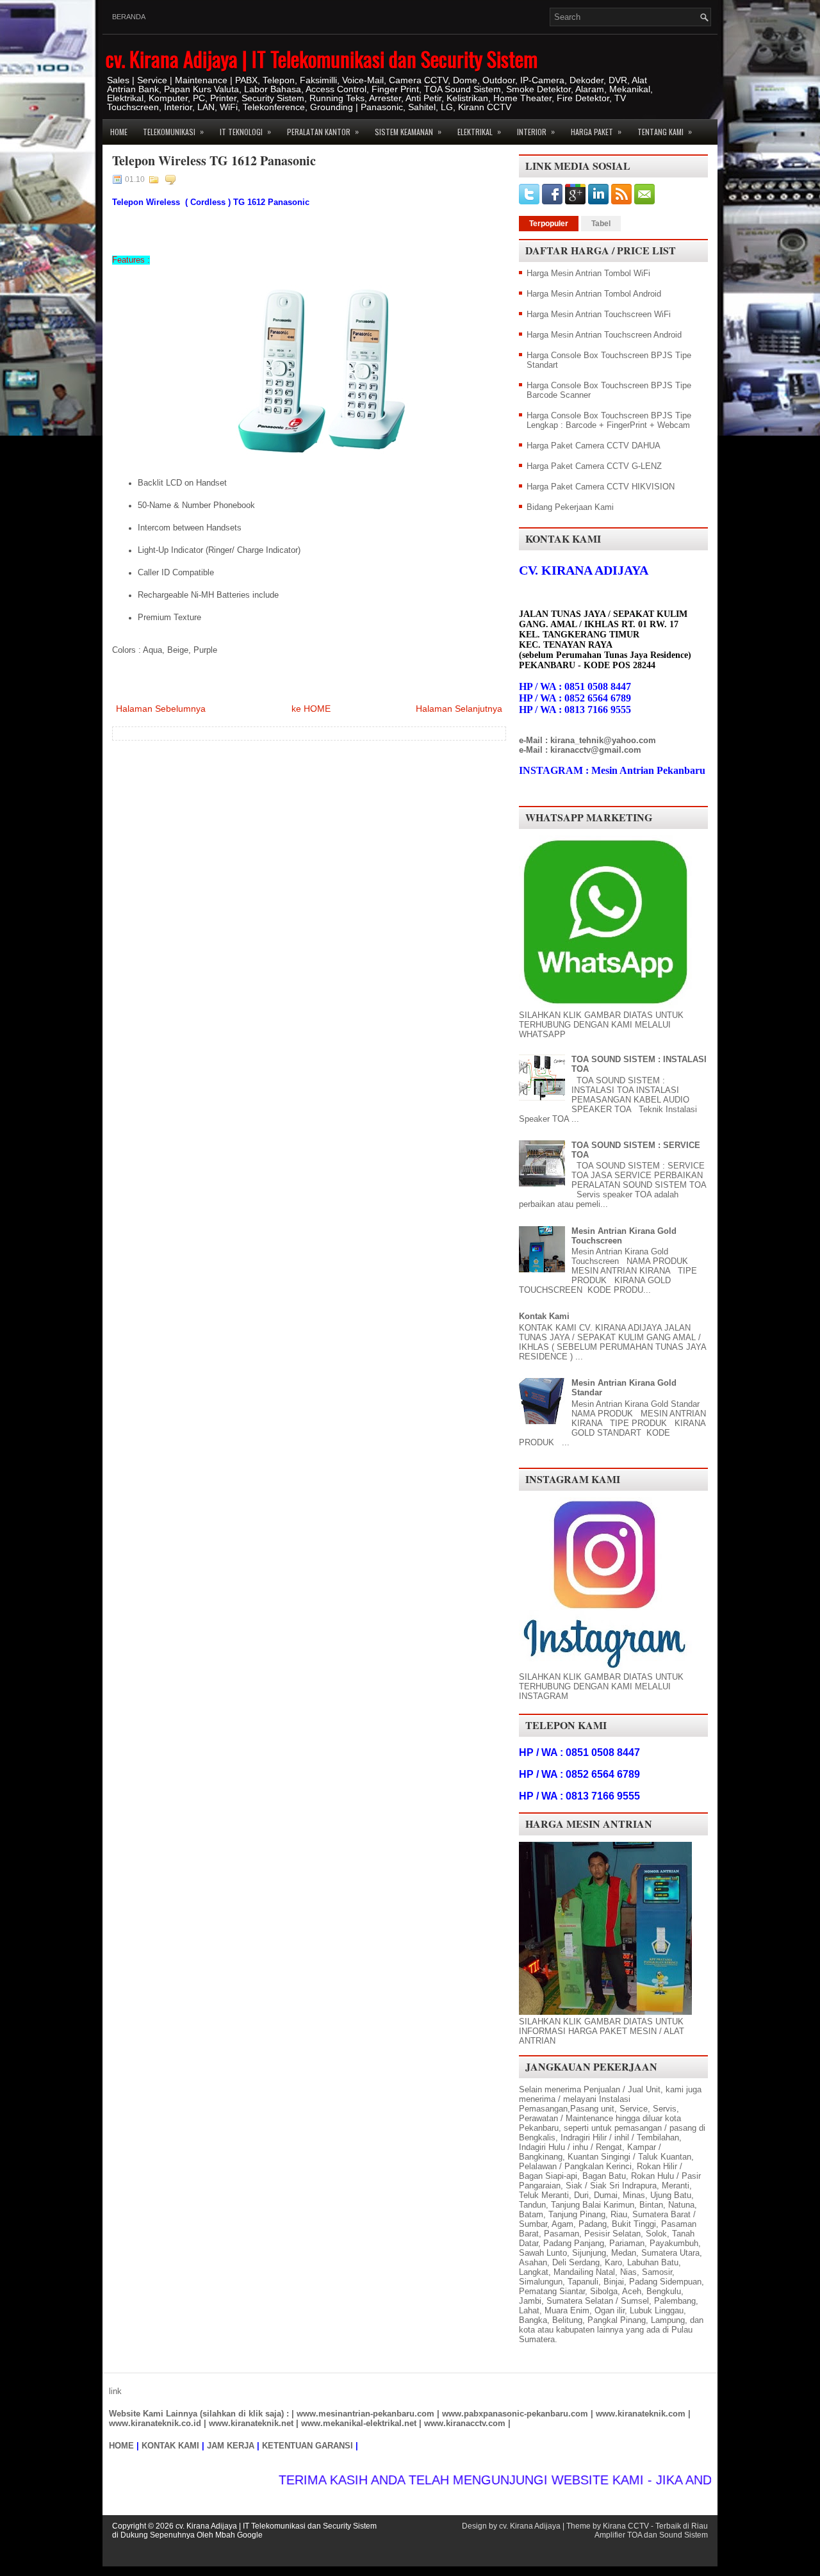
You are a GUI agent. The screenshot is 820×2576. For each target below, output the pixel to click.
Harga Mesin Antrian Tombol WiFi (588, 273)
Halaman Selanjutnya (459, 709)
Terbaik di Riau (682, 2526)
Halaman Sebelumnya (161, 709)
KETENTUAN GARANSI (307, 2446)
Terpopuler (549, 224)
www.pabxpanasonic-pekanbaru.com (515, 2414)
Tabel (601, 224)
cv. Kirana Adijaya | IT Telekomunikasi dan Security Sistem (322, 59)
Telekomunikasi (173, 131)
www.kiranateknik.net (251, 2423)
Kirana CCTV (626, 2526)
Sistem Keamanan (408, 131)
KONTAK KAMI (170, 2446)
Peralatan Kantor (323, 131)
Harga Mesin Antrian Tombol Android (594, 294)
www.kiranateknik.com (641, 2414)
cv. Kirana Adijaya (530, 2526)
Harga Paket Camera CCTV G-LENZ (594, 466)
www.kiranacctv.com (465, 2423)
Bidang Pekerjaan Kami (570, 507)
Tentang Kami (665, 131)
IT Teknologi (245, 131)
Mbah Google (239, 2535)
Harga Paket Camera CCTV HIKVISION (601, 487)
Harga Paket (596, 131)
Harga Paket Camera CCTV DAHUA (594, 446)
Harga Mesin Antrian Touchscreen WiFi (599, 314)
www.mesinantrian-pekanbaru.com (365, 2414)
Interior (536, 131)
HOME (121, 2446)
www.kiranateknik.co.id (155, 2423)
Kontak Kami (544, 1316)
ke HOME (311, 709)
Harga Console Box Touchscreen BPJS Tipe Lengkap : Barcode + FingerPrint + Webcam (609, 420)
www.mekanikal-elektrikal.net (359, 2423)
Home (119, 132)
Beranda (129, 17)
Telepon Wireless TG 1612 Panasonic (214, 161)
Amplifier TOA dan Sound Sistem (651, 2535)
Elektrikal (479, 131)
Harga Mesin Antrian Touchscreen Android (604, 335)
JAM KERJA (231, 2446)
